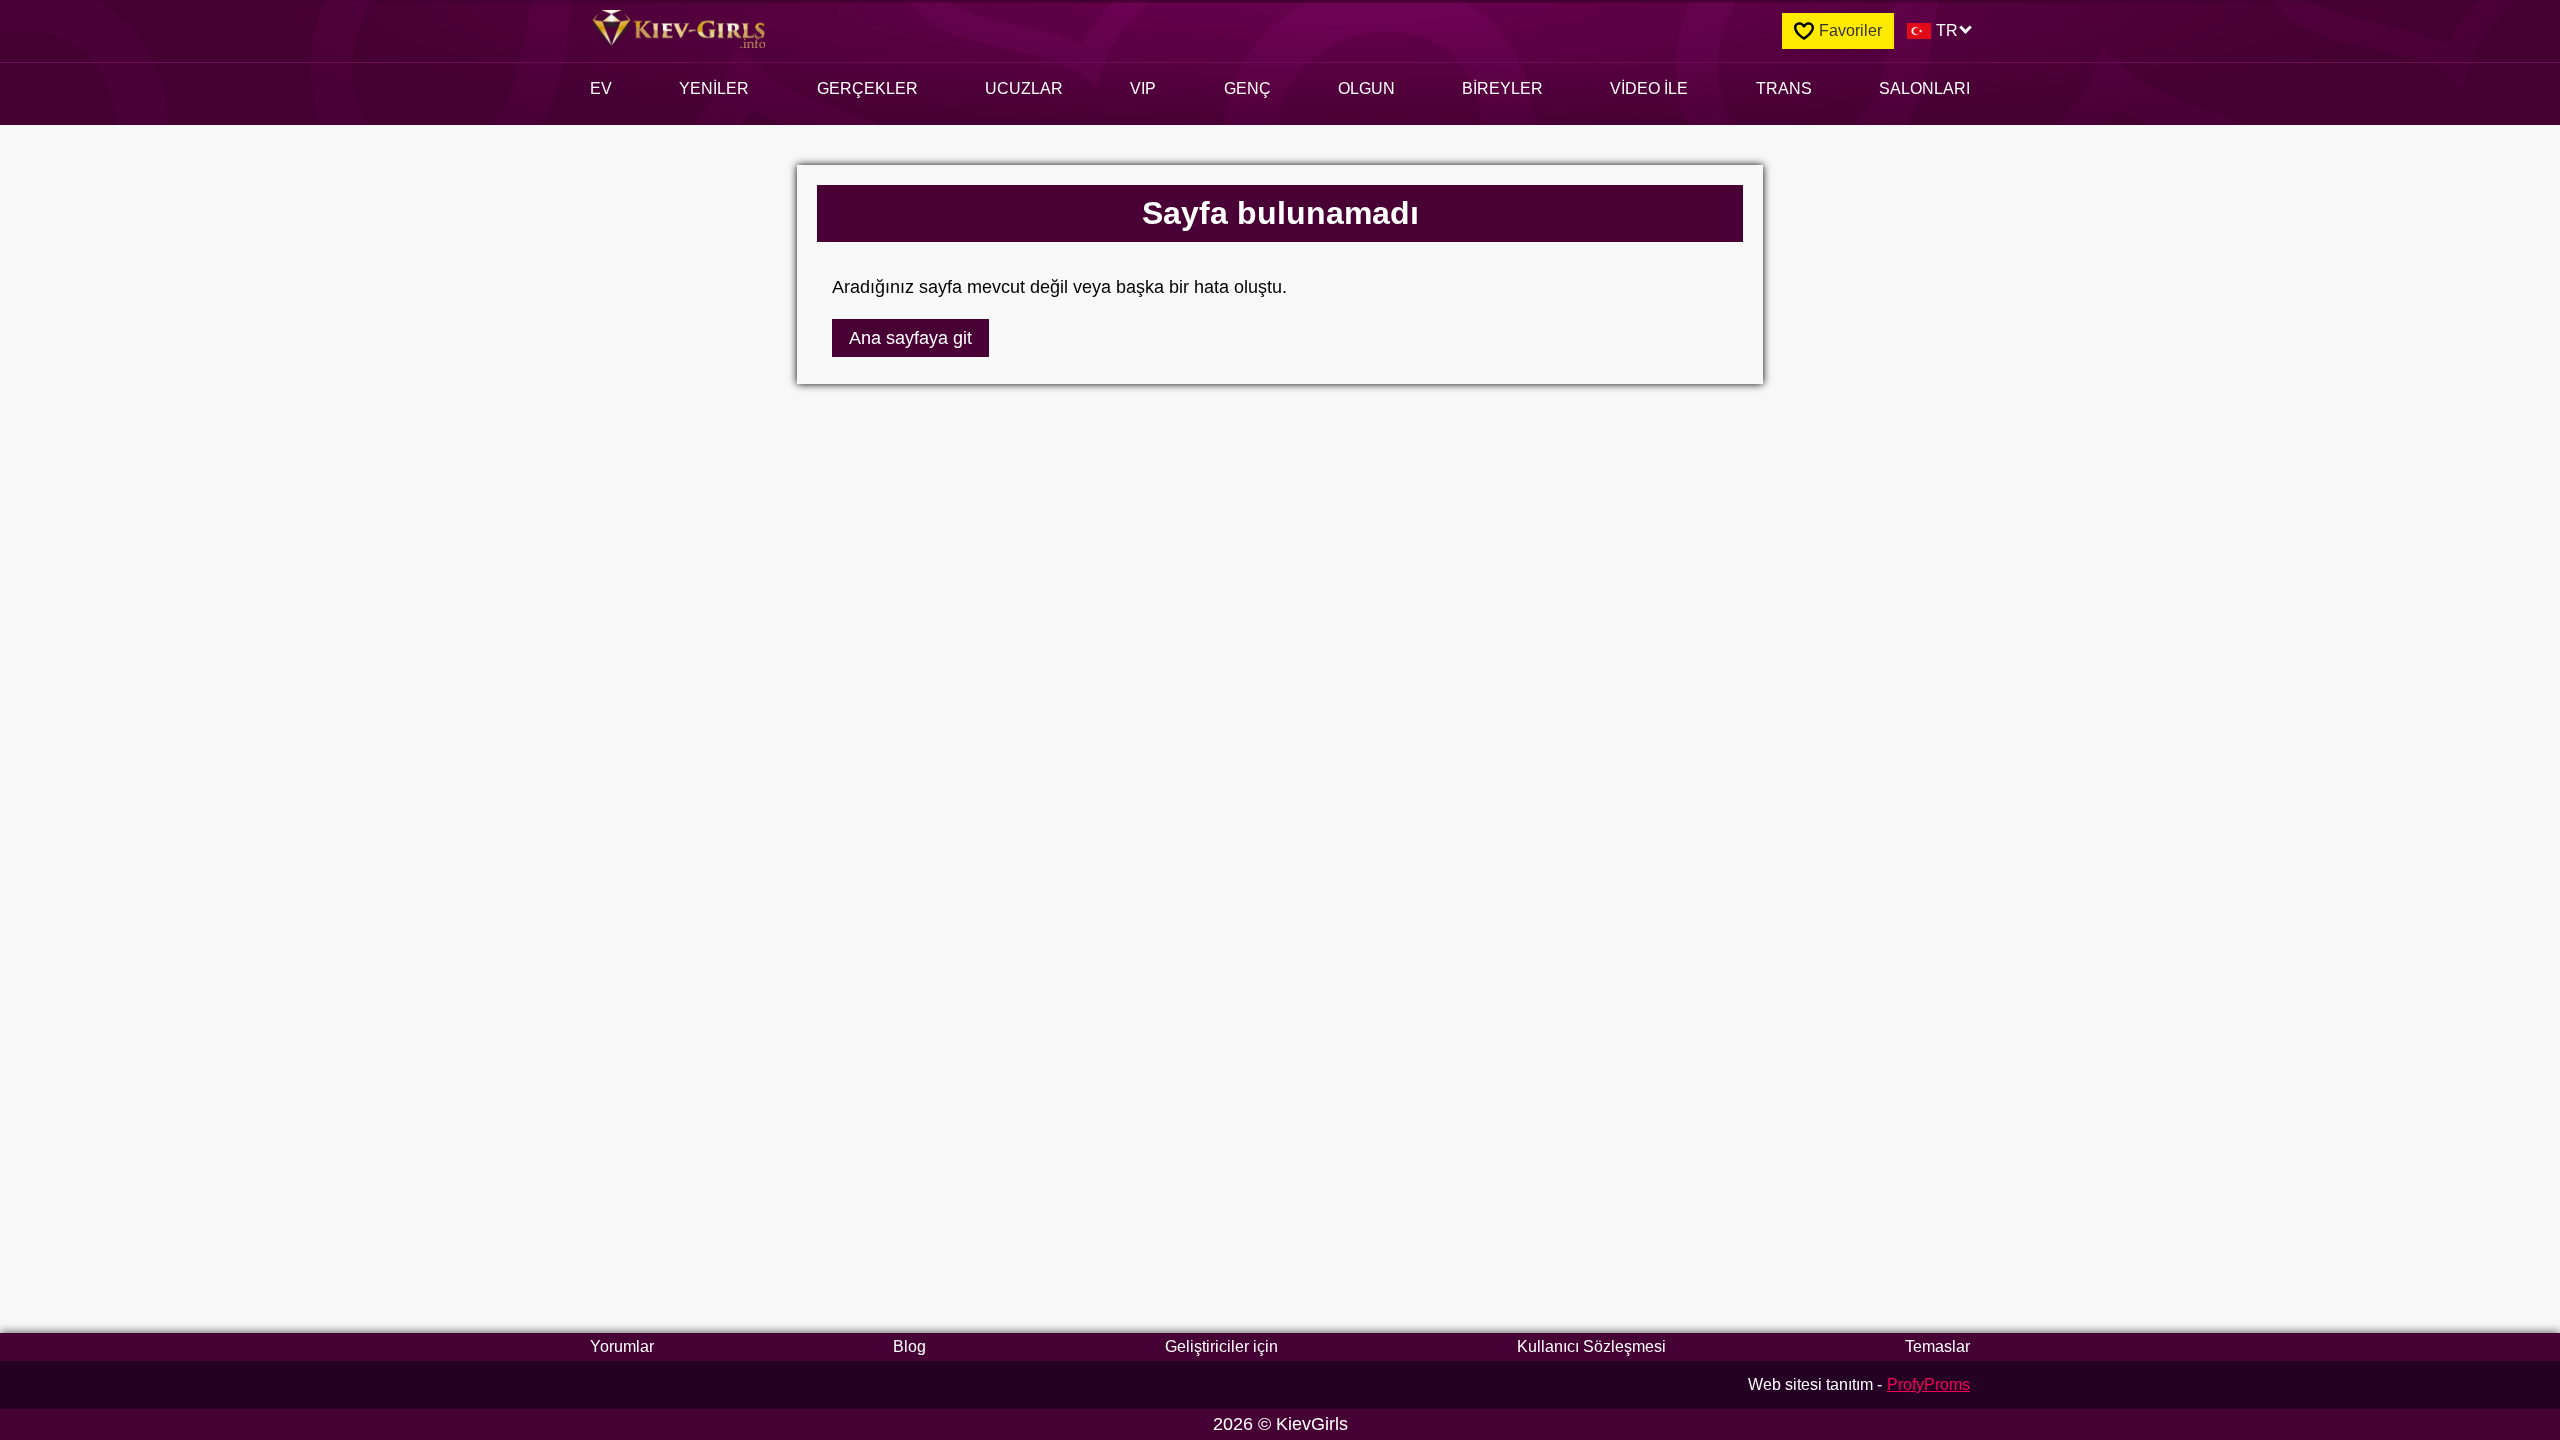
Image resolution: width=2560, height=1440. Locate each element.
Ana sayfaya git (910, 338)
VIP (1143, 88)
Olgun (1366, 88)
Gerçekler (867, 88)
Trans (1784, 88)
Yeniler (714, 88)
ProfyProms (1928, 1384)
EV (601, 88)
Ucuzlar (1024, 88)
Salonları (1924, 88)
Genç (1247, 88)
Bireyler (1502, 88)
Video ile (1649, 88)
